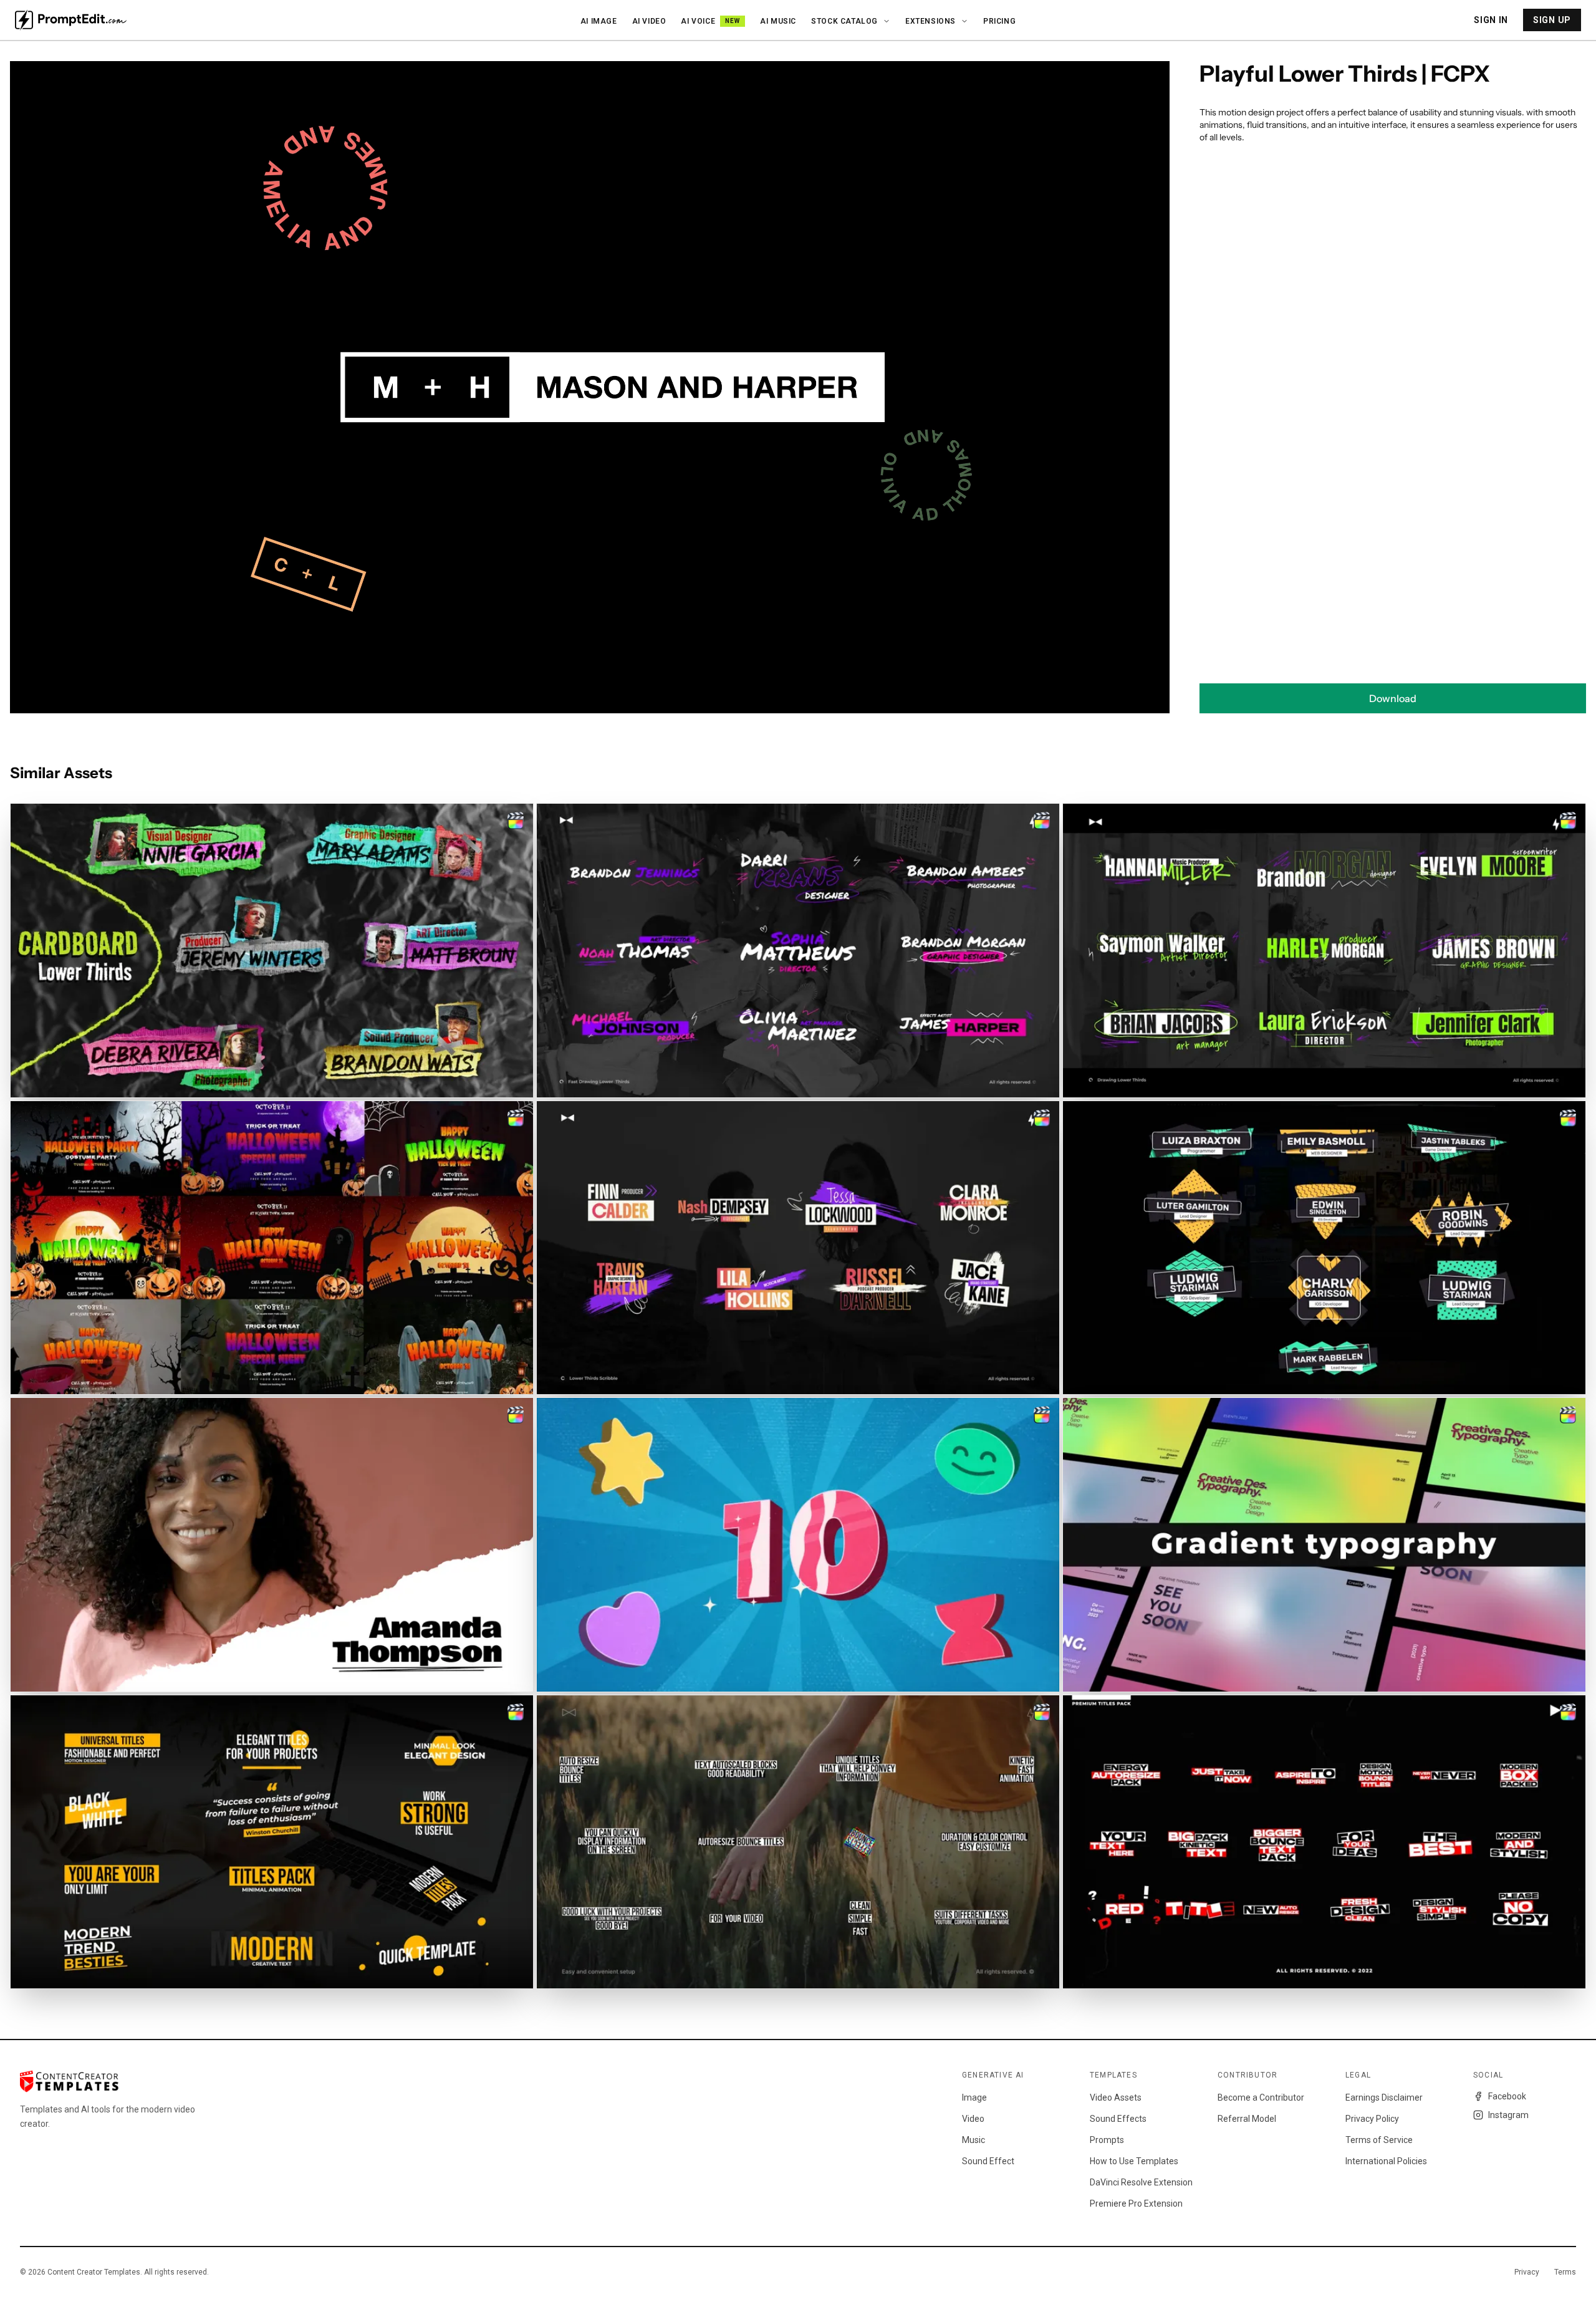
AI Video (649, 21)
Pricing (999, 21)
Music (973, 2140)
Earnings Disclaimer (1384, 2097)
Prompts (1107, 2140)
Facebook (1507, 2096)
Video (973, 2119)
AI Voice (710, 21)
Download (1393, 698)
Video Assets (1116, 2097)
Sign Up (1552, 20)
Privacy (1527, 2272)
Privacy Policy (1372, 2119)
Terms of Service (1379, 2140)
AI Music (778, 21)
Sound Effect (988, 2161)
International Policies (1386, 2161)
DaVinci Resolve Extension (1141, 2182)
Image (974, 2097)
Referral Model (1247, 2119)
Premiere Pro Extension (1136, 2203)
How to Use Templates (1134, 2161)
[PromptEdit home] (71, 20)
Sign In (1491, 20)
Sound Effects (1118, 2119)
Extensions (930, 21)
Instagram (1508, 2115)
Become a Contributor (1261, 2097)
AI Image (599, 21)
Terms (1565, 2272)
